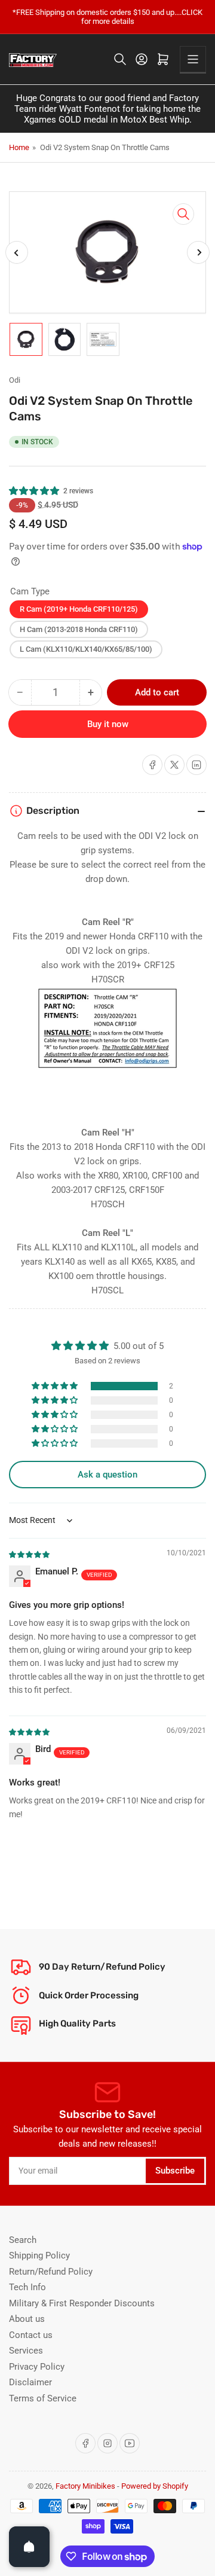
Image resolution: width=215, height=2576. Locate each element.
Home (19, 147)
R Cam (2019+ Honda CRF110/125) (79, 609)
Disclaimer (30, 2382)
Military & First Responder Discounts (82, 2303)
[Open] (29, 2547)
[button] (35, 491)
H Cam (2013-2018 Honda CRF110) (79, 629)
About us (27, 2319)
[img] (30, 1554)
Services (26, 2351)
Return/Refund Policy (51, 2272)
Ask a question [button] (107, 1475)
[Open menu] (193, 59)
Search (23, 2240)
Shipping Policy (39, 2255)
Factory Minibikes (85, 2486)
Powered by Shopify (155, 2486)
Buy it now (108, 724)
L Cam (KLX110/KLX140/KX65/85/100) (86, 649)
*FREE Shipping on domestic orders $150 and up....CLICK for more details (107, 17)
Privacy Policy (37, 2367)
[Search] (120, 59)
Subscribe (175, 2171)
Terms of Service (43, 2398)
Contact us (31, 2335)
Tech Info (27, 2287)
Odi (15, 380)
